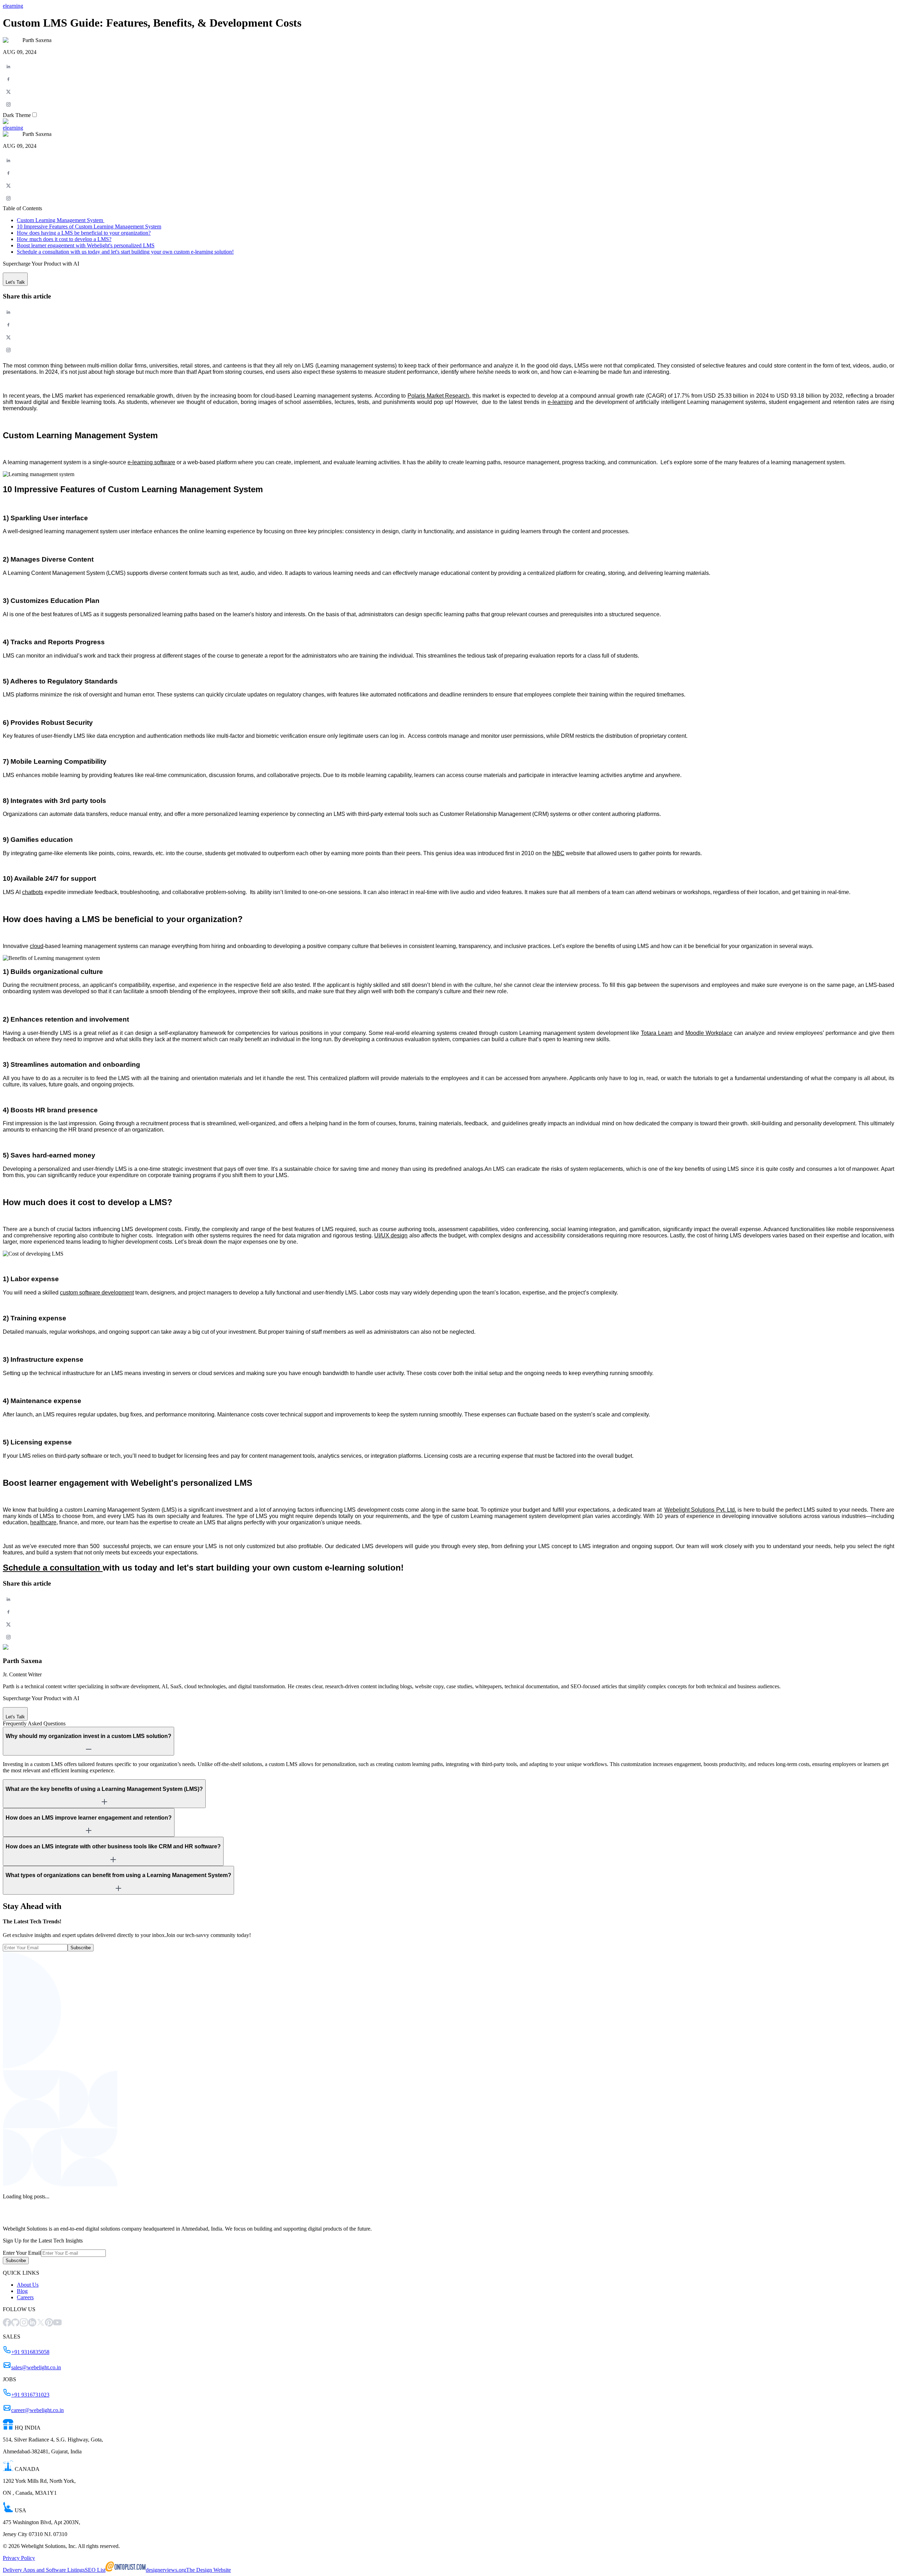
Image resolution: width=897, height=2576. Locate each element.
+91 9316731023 (30, 2395)
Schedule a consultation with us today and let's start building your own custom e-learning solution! (125, 252)
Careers (25, 2297)
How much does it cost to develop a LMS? (64, 239)
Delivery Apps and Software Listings (44, 2570)
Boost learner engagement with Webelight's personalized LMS (86, 245)
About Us (28, 2285)
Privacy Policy (19, 2558)
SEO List (95, 2570)
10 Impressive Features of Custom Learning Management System (89, 226)
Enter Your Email (22, 2253)
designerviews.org (166, 2570)
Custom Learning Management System (61, 220)
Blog (22, 2291)
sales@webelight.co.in (36, 2367)
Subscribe (81, 1948)
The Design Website (208, 2570)
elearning (13, 6)
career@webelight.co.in (37, 2410)
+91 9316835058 (30, 2352)
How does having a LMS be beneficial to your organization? (84, 233)
